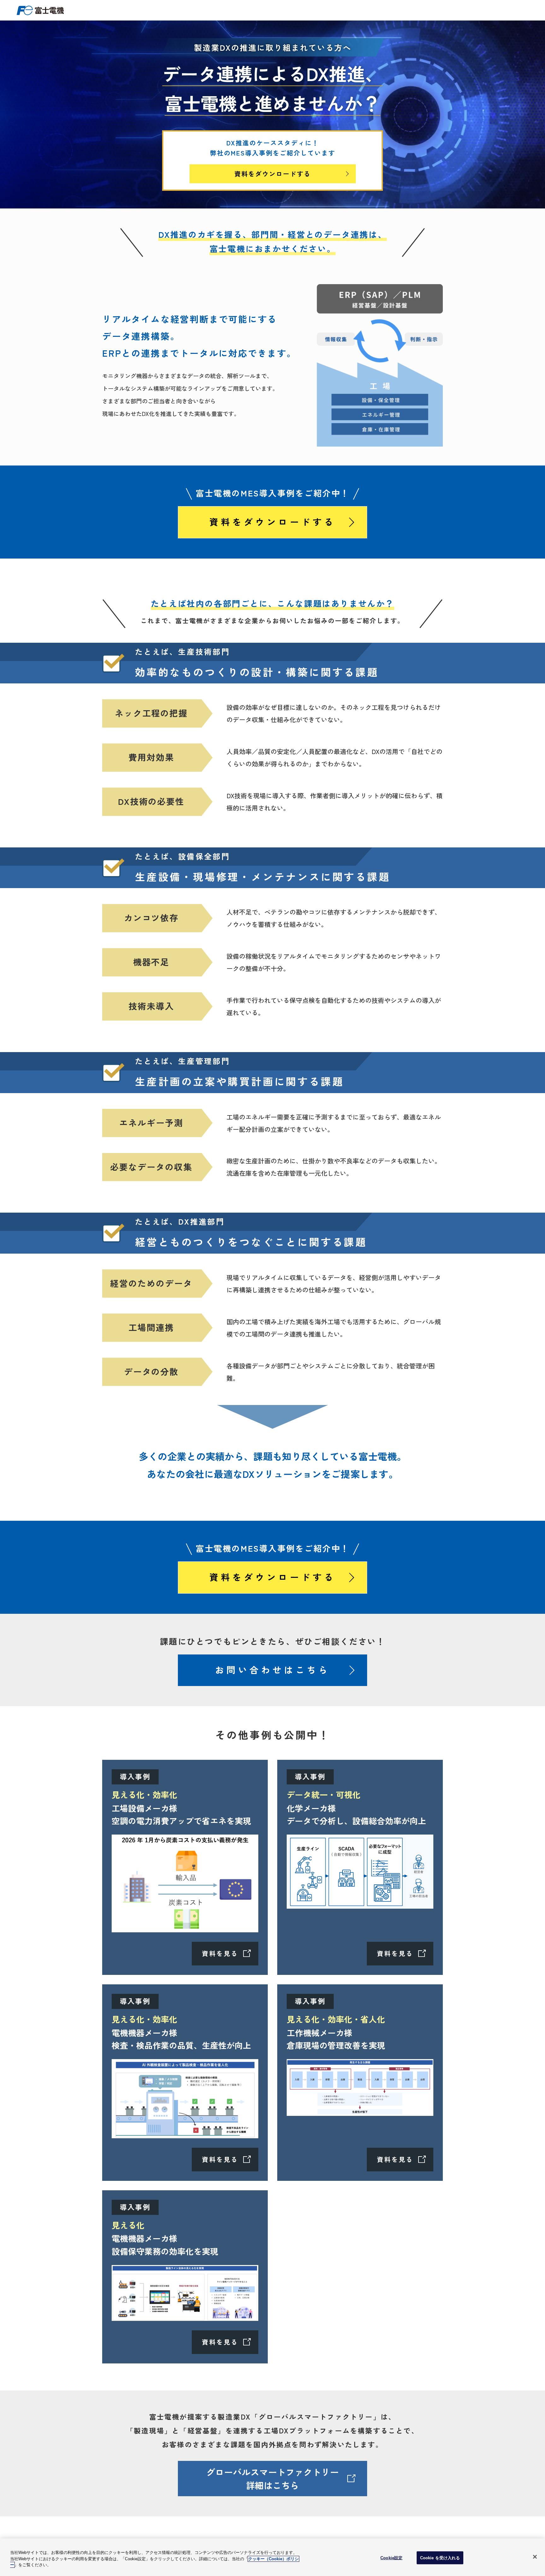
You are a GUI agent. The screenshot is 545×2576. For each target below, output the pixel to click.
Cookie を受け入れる (440, 2558)
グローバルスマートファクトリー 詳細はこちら (272, 2479)
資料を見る (220, 1953)
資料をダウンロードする (272, 174)
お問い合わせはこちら (272, 1670)
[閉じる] (535, 2557)
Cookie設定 (391, 2558)
